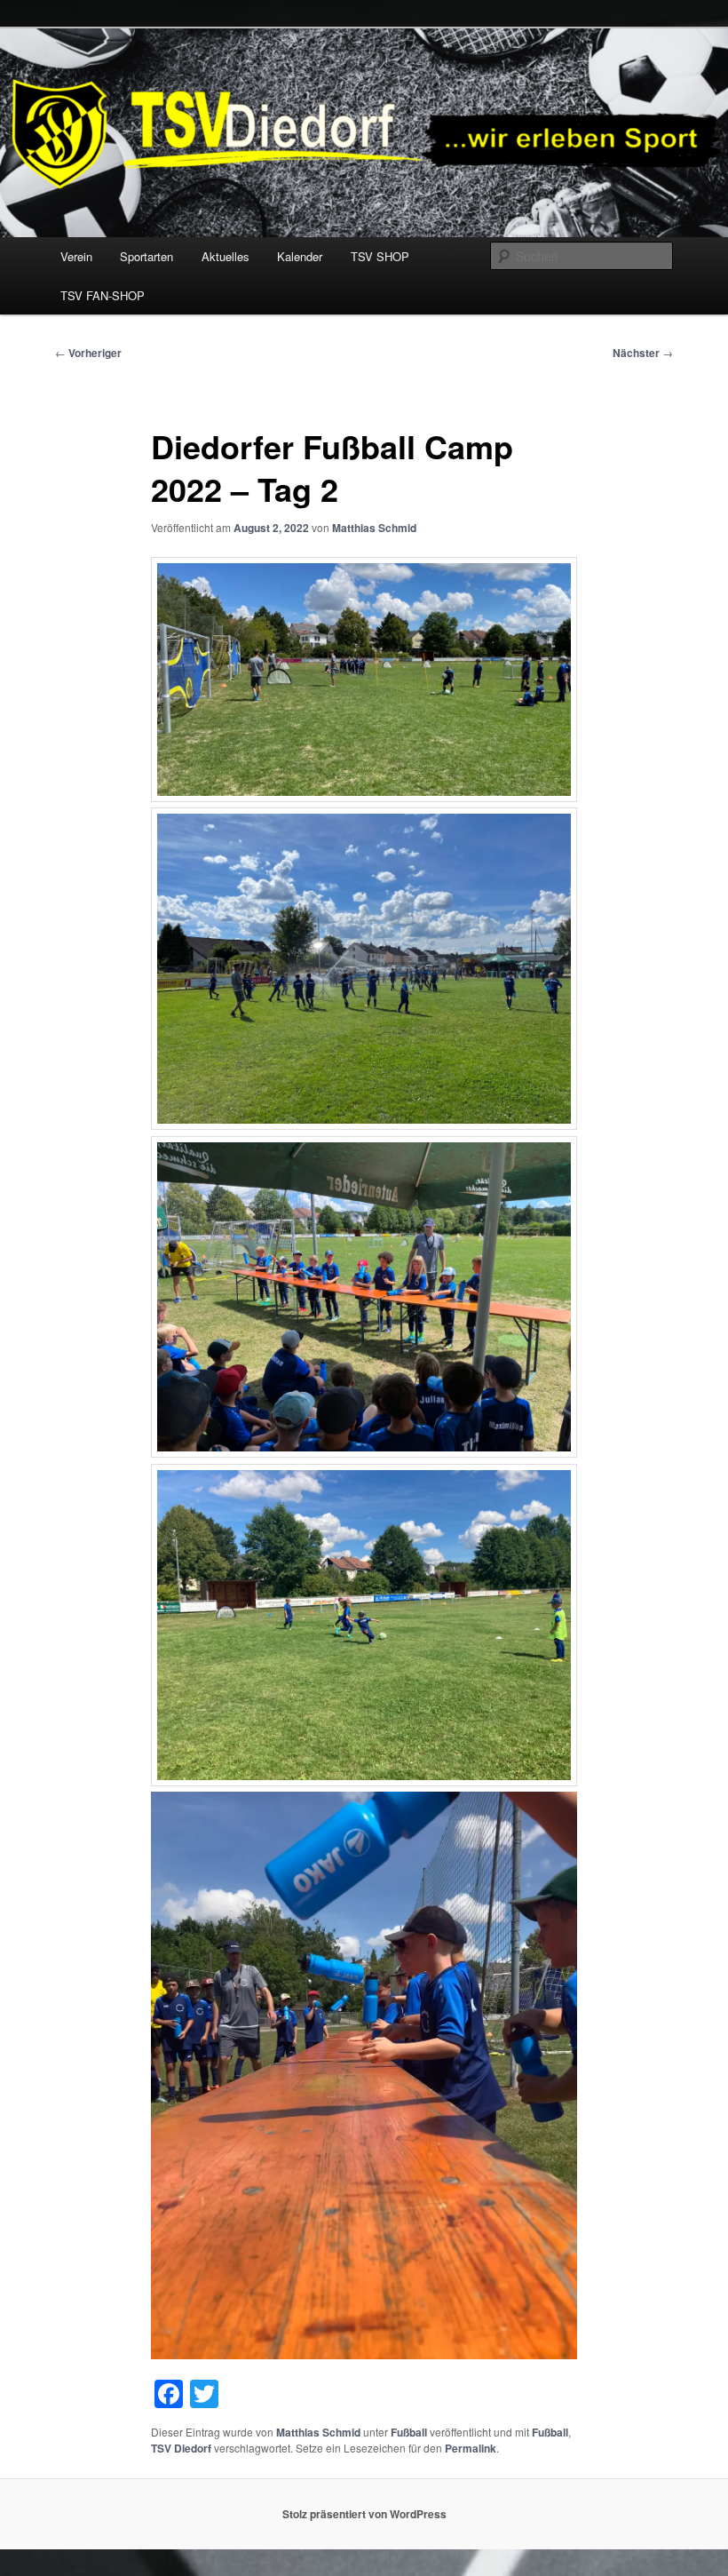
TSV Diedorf (181, 2448)
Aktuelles (226, 256)
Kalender (300, 256)
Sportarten (146, 256)
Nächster (643, 353)
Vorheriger (88, 353)
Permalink (471, 2448)
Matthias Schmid (374, 528)
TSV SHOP (380, 256)
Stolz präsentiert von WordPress (364, 2514)
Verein (76, 256)
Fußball (409, 2432)
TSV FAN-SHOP (103, 295)
